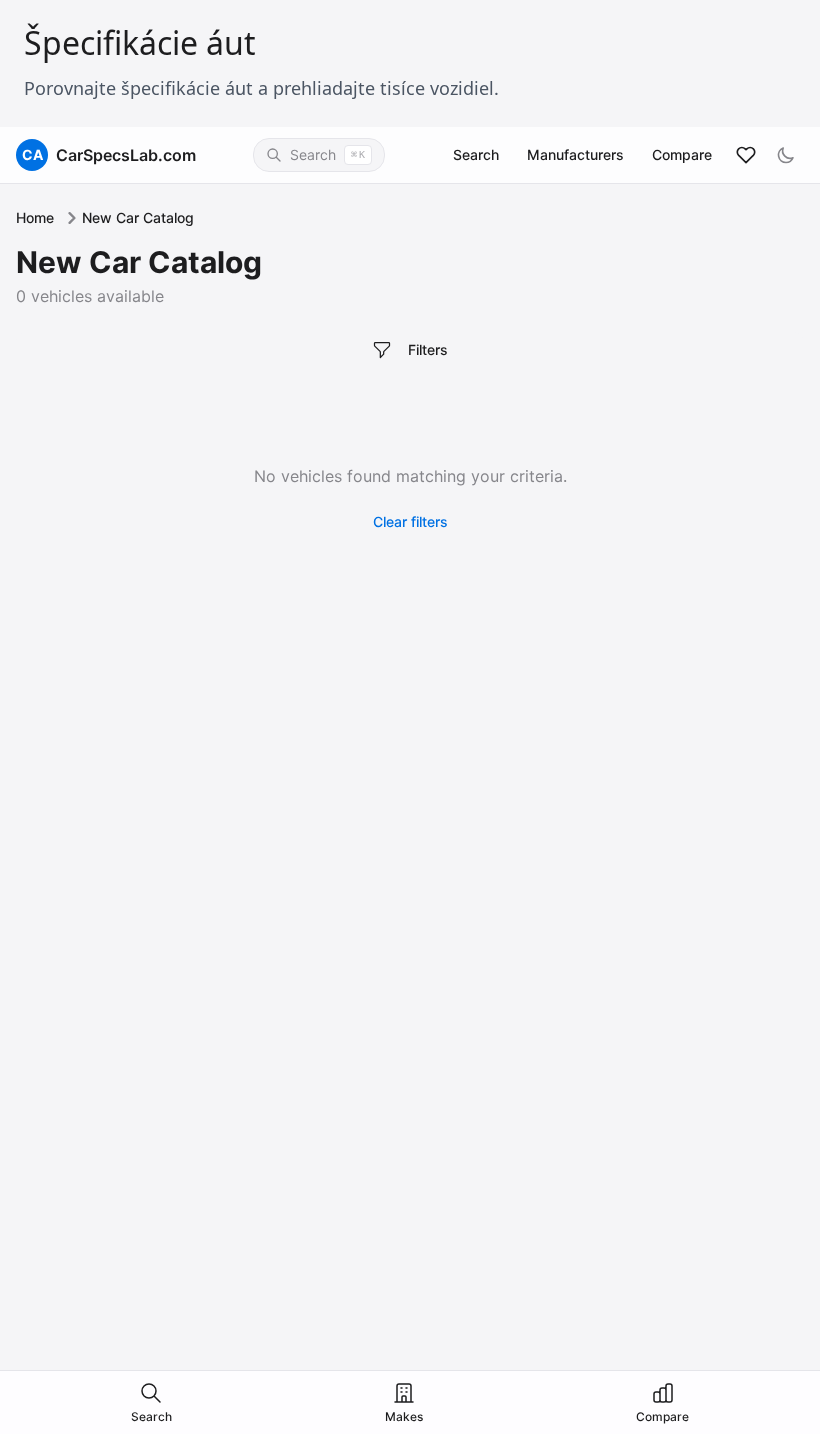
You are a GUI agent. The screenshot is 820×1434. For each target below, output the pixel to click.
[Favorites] (746, 155)
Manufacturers (575, 154)
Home (35, 217)
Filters (428, 349)
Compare (682, 154)
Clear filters (410, 521)
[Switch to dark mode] (786, 155)
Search (476, 154)
